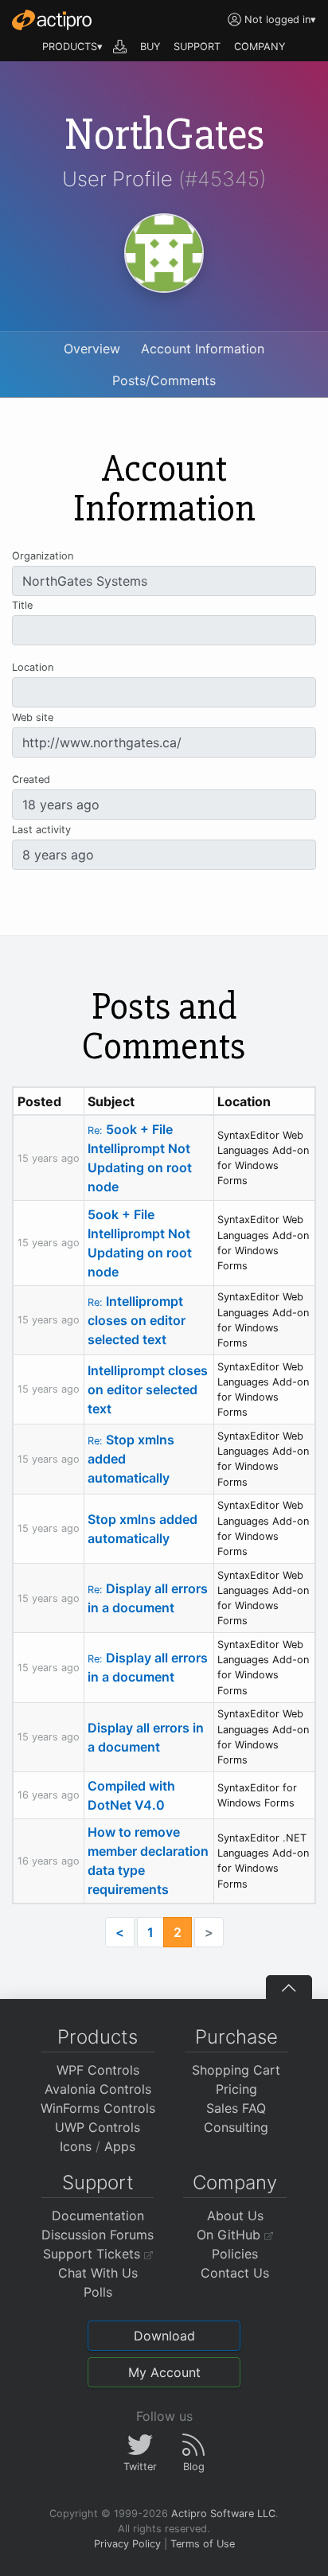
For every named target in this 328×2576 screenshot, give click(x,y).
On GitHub (230, 2235)
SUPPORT (197, 47)
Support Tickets (94, 2254)
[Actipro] (52, 20)
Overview (92, 349)
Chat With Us (98, 2273)
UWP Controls (98, 2127)
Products (98, 2037)
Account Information (203, 349)
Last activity (41, 830)
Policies (235, 2254)
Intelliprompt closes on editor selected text (137, 1320)
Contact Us (235, 2273)
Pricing (236, 2089)
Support (98, 2182)
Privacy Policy (127, 2544)
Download (164, 2336)
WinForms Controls (98, 2108)
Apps (120, 2146)
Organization (43, 556)
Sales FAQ (236, 2108)
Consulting (236, 2127)
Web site (33, 717)
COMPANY (260, 47)
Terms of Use (203, 2544)
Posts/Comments (164, 380)
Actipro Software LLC (223, 2514)
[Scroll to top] (289, 1987)
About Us (235, 2216)
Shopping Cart (236, 2070)
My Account (164, 2372)
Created (31, 779)
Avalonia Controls (98, 2089)
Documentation (98, 2216)
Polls (98, 2292)
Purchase (236, 2037)
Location (33, 667)
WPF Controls (98, 2070)
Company (235, 2182)
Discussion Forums (98, 2235)
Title (22, 605)
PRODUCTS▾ (72, 47)
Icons (76, 2146)
